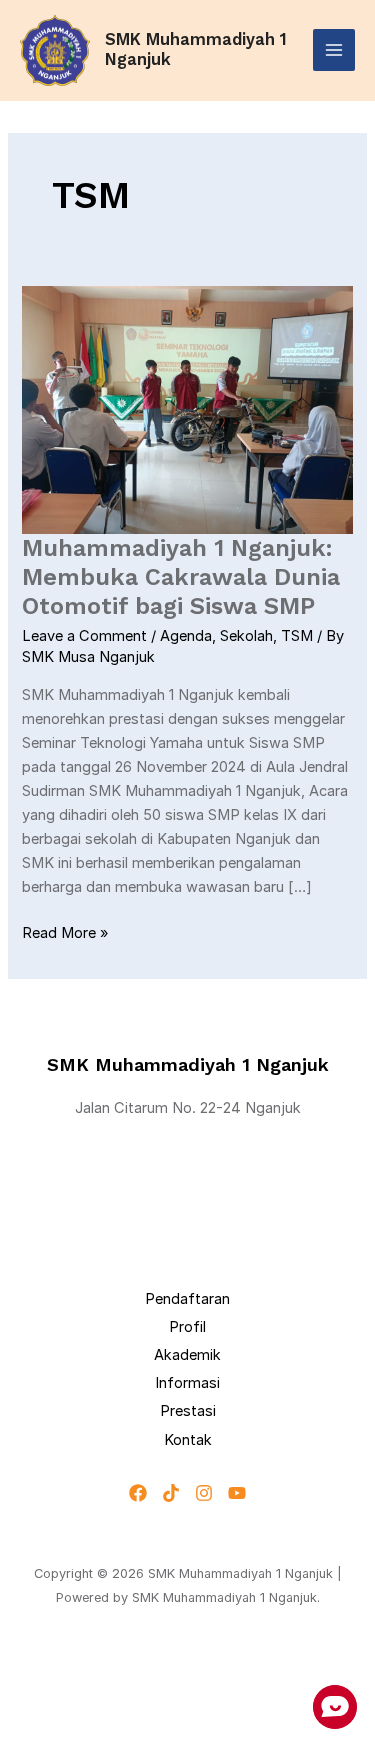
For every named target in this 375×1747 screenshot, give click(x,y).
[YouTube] (237, 1493)
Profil (187, 1327)
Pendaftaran (187, 1299)
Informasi (187, 1383)
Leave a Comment (84, 636)
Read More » (65, 931)
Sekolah (246, 636)
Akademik (187, 1355)
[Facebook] (138, 1493)
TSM (297, 636)
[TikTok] (171, 1493)
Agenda (186, 636)
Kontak (188, 1440)
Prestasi (188, 1411)
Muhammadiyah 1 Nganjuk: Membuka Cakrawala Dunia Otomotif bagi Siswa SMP (181, 577)
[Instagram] (204, 1493)
